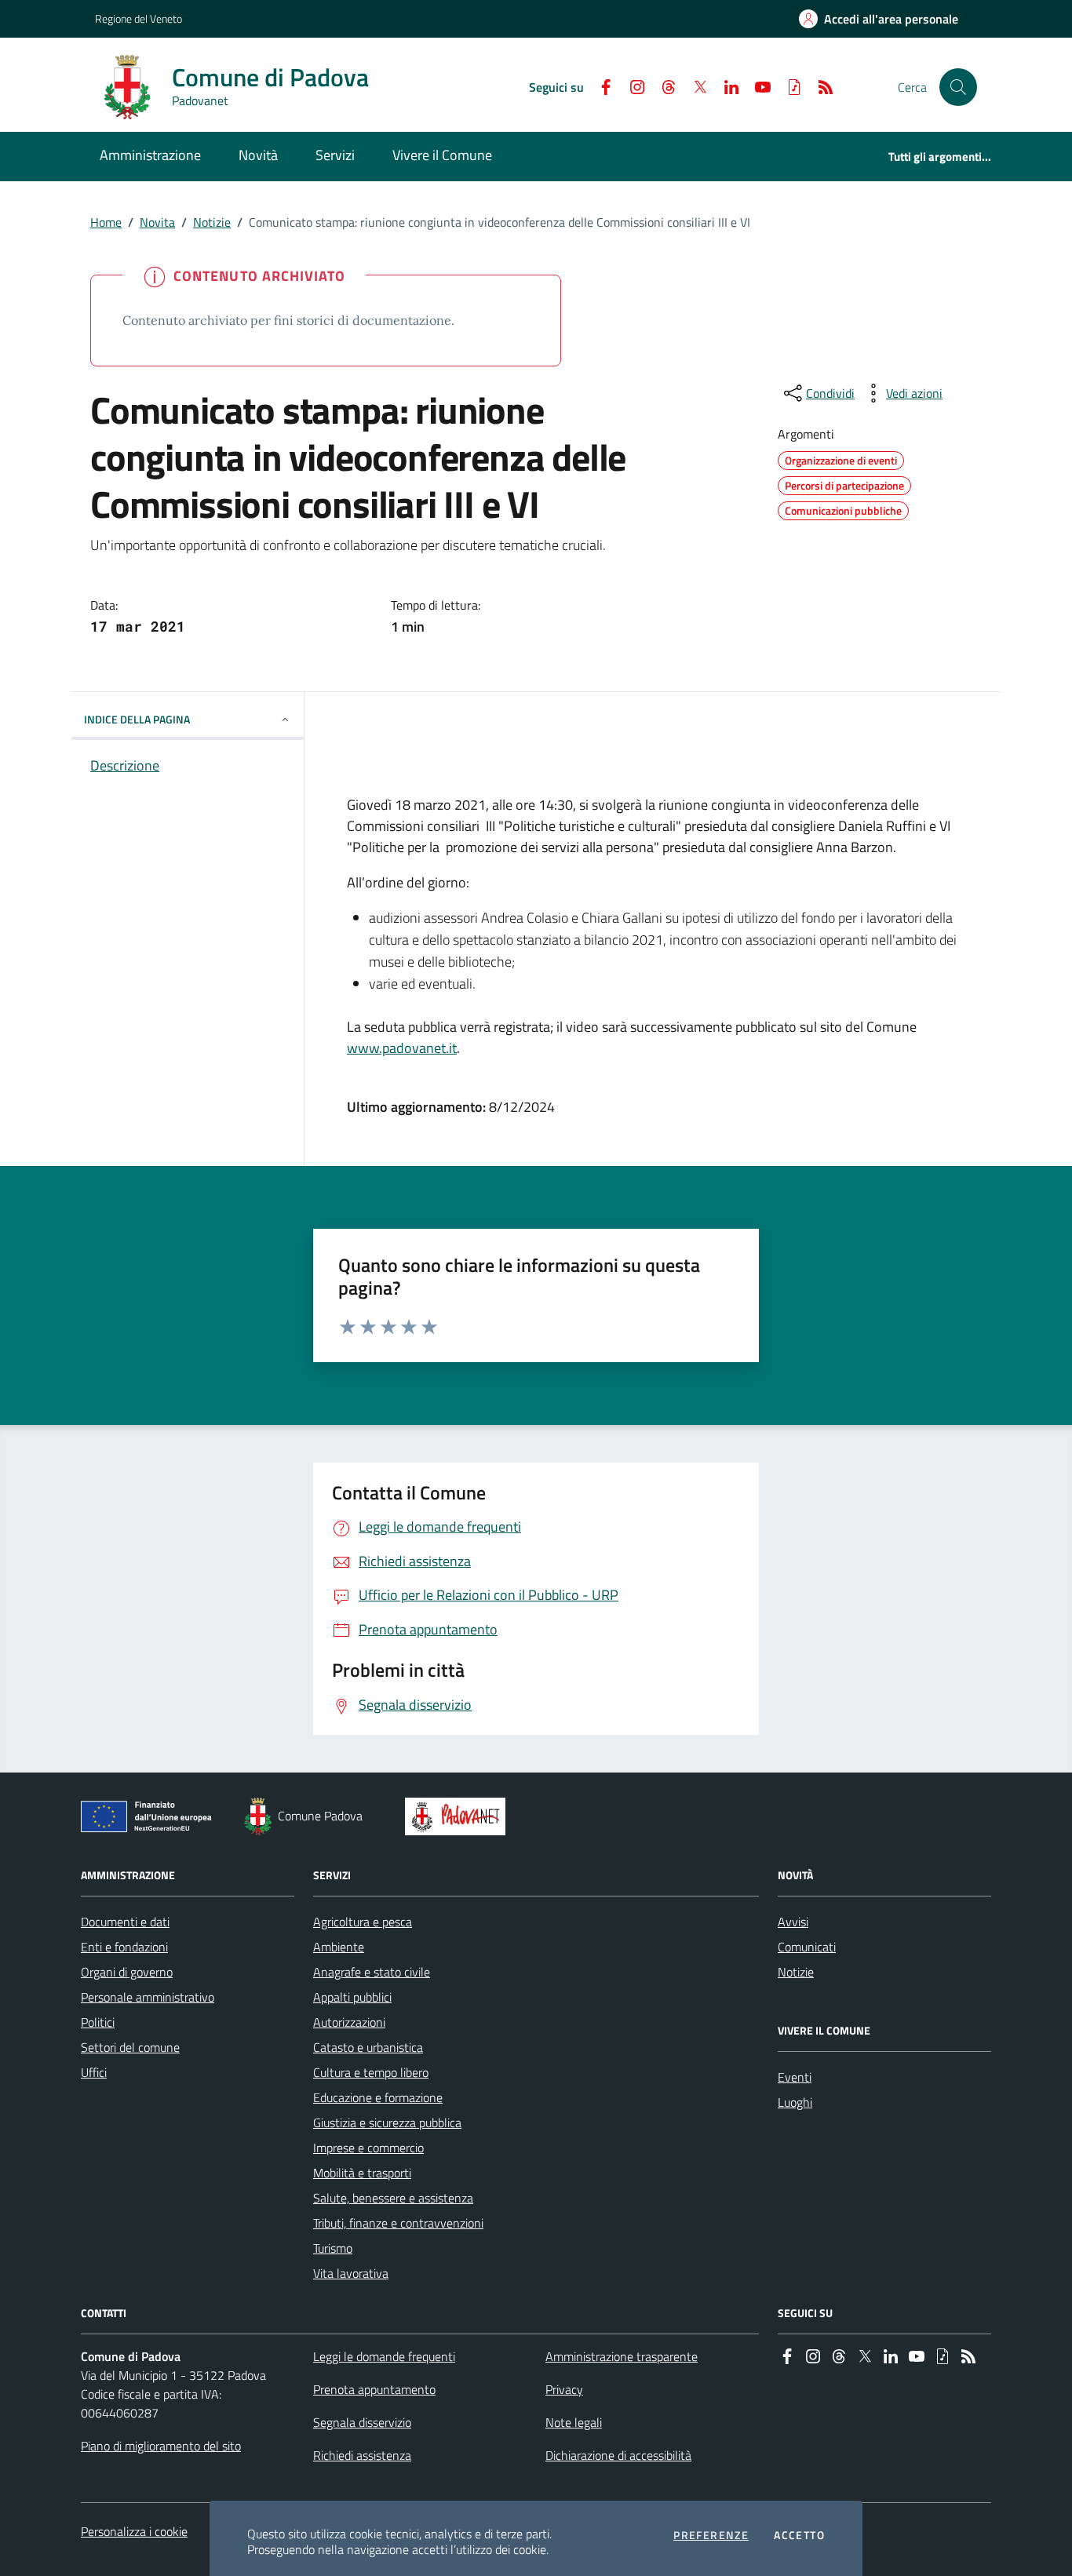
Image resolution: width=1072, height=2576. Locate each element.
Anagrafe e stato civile (372, 1972)
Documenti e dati (125, 1922)
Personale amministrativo (148, 1997)
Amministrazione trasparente (622, 2356)
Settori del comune (130, 2047)
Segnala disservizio (362, 2422)
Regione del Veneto (139, 18)
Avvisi (793, 1922)
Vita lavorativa (351, 2273)
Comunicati (807, 1947)
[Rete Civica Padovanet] (459, 1816)
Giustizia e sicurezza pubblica (387, 2122)
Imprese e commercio (368, 2148)
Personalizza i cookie (134, 2531)
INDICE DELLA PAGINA (137, 719)
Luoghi (795, 2102)
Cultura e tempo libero (371, 2072)
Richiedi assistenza (362, 2455)
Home (106, 222)
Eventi (795, 2077)
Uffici (94, 2072)
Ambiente (339, 1947)
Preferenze (711, 2535)
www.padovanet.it (402, 1048)
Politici (98, 2022)
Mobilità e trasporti (362, 2173)
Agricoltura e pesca (363, 1922)
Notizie (212, 222)
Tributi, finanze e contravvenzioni (398, 2223)
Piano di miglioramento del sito (161, 2446)
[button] (958, 87)
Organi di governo (127, 1972)
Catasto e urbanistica (368, 2047)
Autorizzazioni (349, 2022)
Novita (157, 222)
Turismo (333, 2248)
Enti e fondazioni (124, 1947)
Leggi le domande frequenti (384, 2356)
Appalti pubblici (352, 1997)
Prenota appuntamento (374, 2389)
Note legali (574, 2422)
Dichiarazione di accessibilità (618, 2455)
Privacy (564, 2389)
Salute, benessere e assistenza (393, 2198)
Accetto (799, 2535)
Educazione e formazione (378, 2097)
